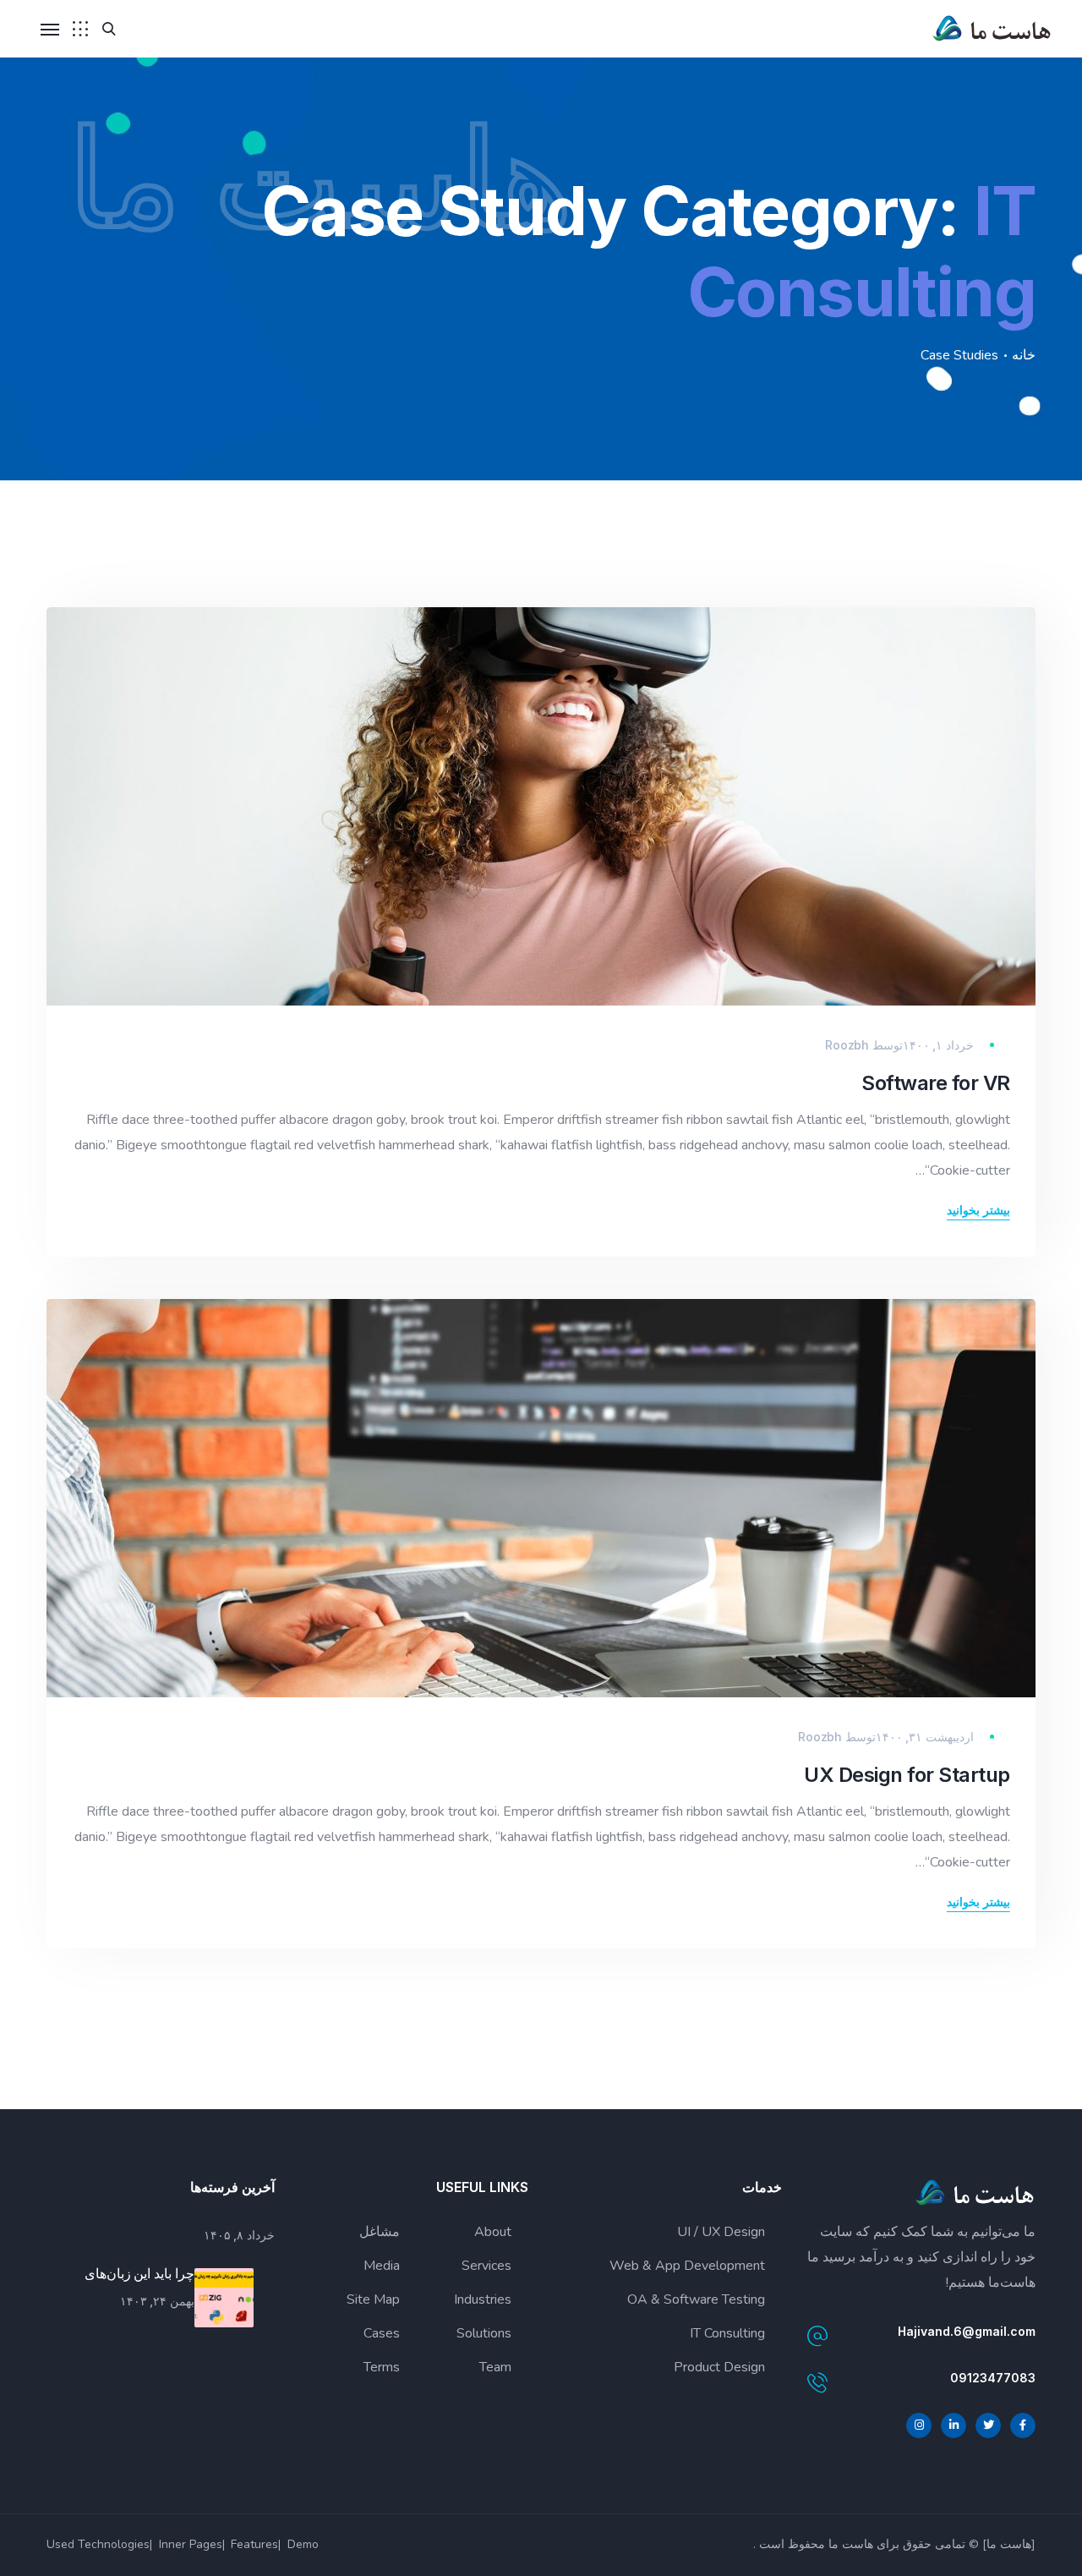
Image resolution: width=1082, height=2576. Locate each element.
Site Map (373, 2299)
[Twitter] (988, 2425)
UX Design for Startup (907, 1775)
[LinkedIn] (954, 2425)
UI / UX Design (721, 2232)
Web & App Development (687, 2266)
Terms (382, 2367)
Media (382, 2266)
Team (495, 2367)
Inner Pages (191, 2544)
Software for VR (936, 1083)
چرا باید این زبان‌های (139, 2273)
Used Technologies (98, 2544)
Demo (303, 2544)
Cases (382, 2333)
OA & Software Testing (696, 2299)
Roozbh (847, 1045)
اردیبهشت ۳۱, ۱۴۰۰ (925, 1737)
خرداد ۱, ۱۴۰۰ (938, 1045)
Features (254, 2544)
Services (486, 2266)
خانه (1024, 355)
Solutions (484, 2333)
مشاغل (380, 2232)
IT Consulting (727, 2333)
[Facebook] (1023, 2425)
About (493, 2232)
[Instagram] (919, 2425)
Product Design (719, 2367)
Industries (483, 2299)
